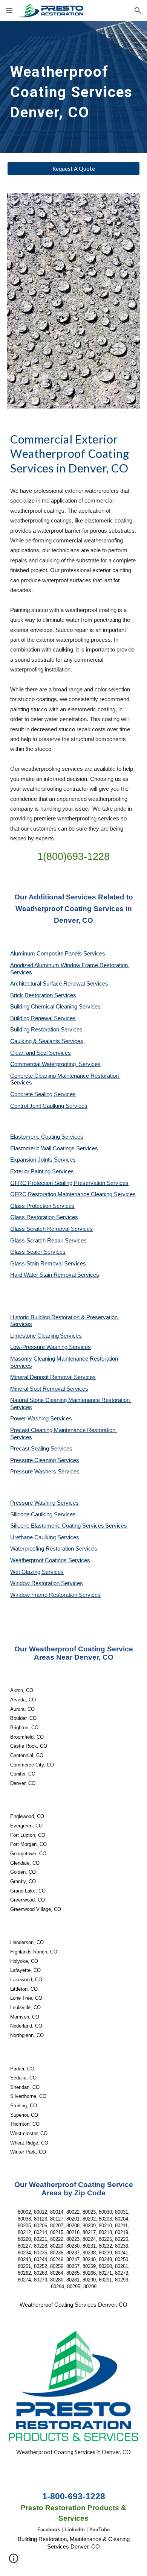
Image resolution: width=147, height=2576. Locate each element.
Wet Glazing (26, 1572)
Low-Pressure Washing (40, 1347)
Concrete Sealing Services (43, 1094)
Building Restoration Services (46, 1030)
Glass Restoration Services (44, 1217)
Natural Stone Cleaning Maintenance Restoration (71, 1400)
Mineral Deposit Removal (42, 1377)
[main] (73, 87)
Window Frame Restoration (44, 1595)
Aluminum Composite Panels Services (58, 954)
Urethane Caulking (34, 1537)
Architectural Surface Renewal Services (59, 984)
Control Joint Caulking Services (49, 1106)
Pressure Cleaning (34, 1460)
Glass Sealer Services (38, 1252)
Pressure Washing (34, 1503)
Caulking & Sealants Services (47, 1041)
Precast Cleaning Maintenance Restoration (64, 1430)
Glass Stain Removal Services (48, 1264)
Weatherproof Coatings (39, 1560)
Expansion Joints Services (43, 1160)
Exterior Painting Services (42, 1171)
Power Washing (30, 1419)
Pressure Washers (34, 1472)
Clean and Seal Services (41, 1053)
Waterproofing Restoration (43, 1549)
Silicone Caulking (32, 1514)
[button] (9, 10)
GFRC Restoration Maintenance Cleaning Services (73, 1194)
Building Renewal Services (43, 1018)
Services (71, 1336)
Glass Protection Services (42, 1206)
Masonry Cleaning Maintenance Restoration (65, 1359)
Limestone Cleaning (34, 1336)
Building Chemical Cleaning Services (55, 1007)
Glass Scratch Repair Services (48, 1241)
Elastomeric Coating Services (47, 1137)
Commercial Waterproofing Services (55, 1064)
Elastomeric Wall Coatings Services (54, 1148)
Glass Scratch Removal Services (51, 1229)
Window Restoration (36, 1583)
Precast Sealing (30, 1449)
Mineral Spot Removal (38, 1389)
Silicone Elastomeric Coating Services (57, 1526)
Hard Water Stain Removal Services (55, 1275)
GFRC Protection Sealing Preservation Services (69, 1183)
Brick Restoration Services (43, 995)
